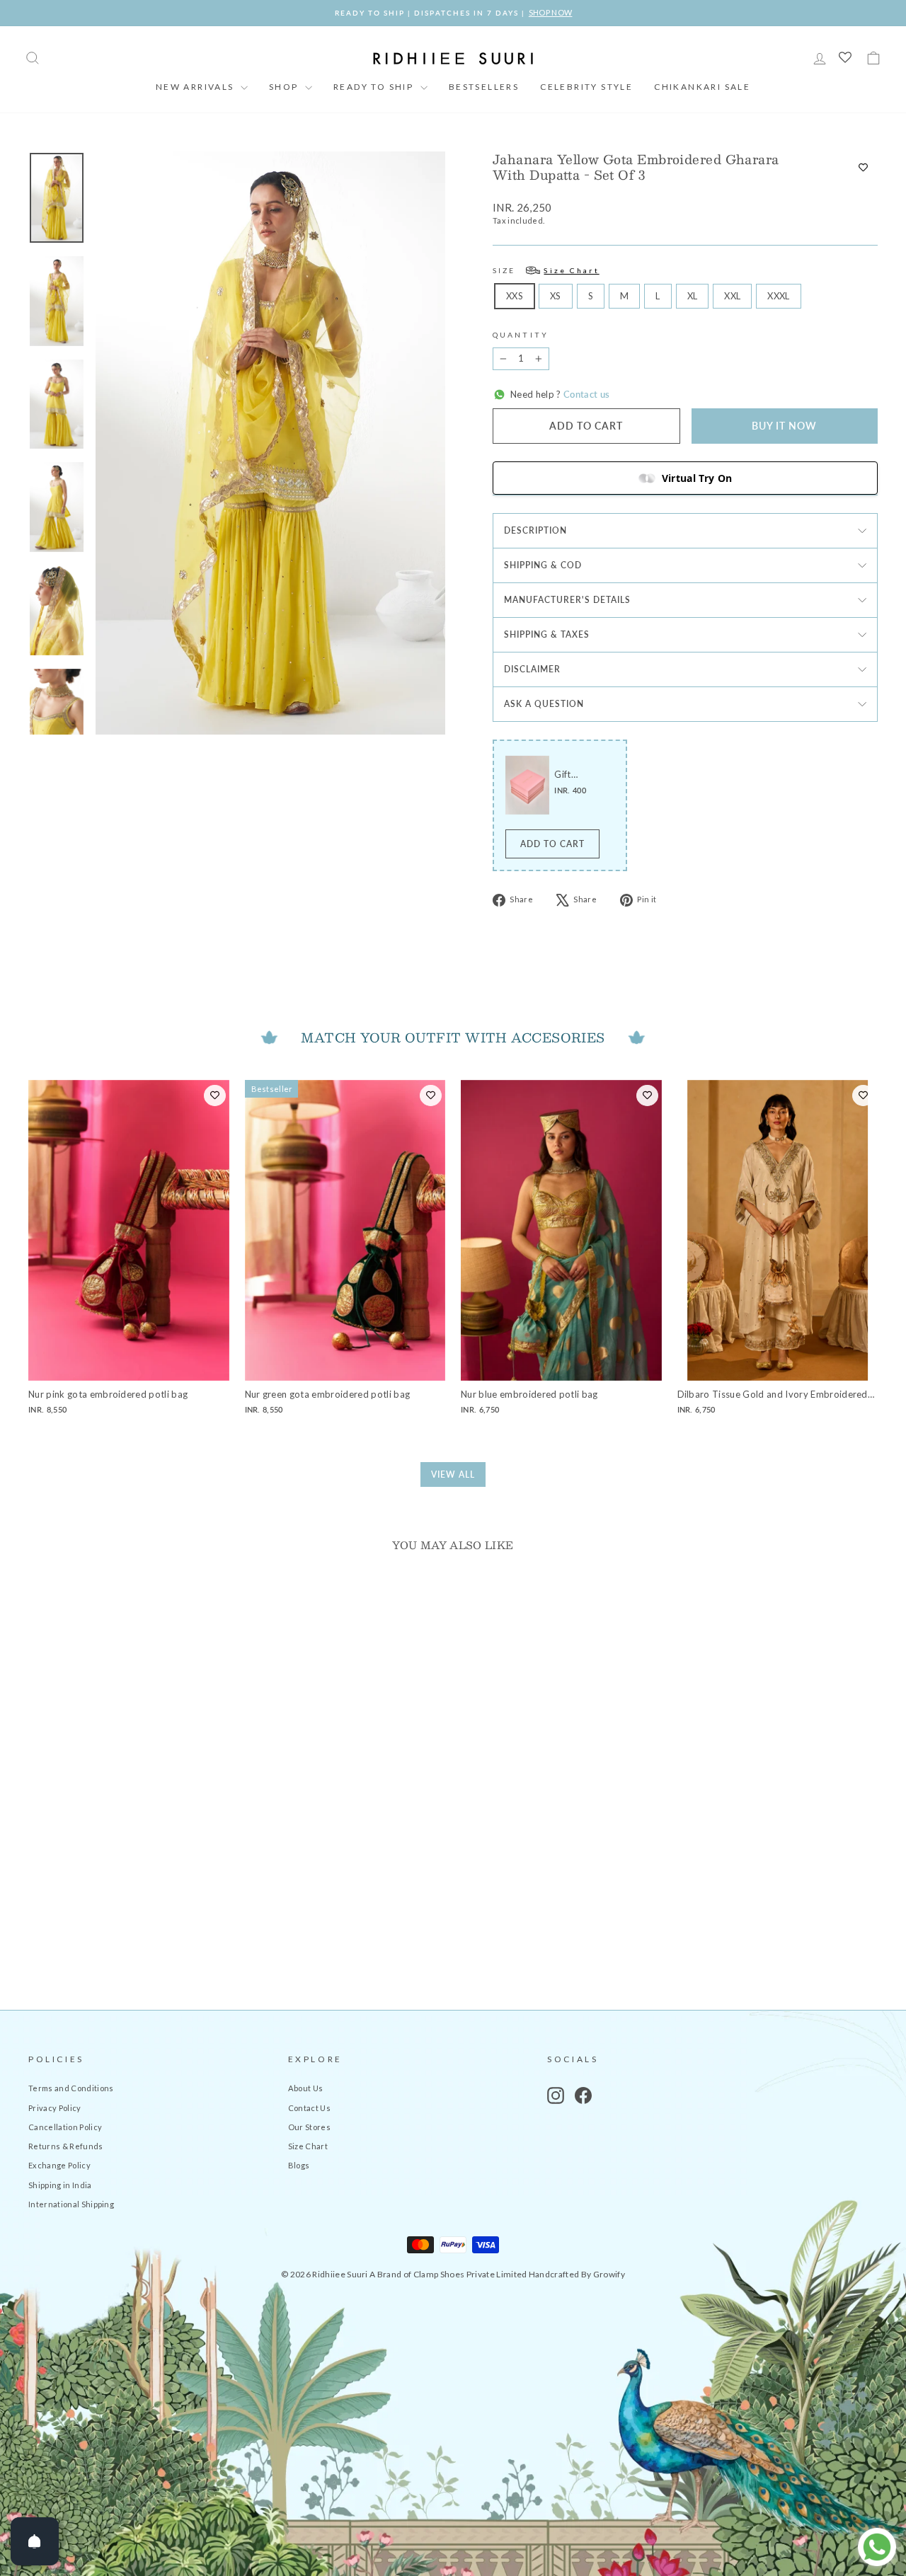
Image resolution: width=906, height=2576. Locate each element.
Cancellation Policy (65, 2127)
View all (453, 1474)
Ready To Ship (375, 87)
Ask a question (544, 704)
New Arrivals (196, 87)
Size (546, 270)
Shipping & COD (543, 565)
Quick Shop (128, 1871)
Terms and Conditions (71, 2088)
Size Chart (308, 2146)
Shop (285, 87)
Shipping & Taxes (547, 634)
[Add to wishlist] (863, 167)
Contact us (586, 394)
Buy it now (784, 426)
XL (693, 296)
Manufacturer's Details (567, 600)
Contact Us (309, 2108)
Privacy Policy (55, 2108)
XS (556, 296)
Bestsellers (484, 87)
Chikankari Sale (702, 87)
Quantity (521, 335)
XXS (515, 296)
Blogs (299, 2165)
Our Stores (309, 2127)
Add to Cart (552, 844)
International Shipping (71, 2204)
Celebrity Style (586, 87)
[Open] (35, 2541)
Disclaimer (532, 669)
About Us (306, 2088)
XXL (732, 296)
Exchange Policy (59, 2165)
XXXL (778, 296)
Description (535, 530)
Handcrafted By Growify (577, 2274)
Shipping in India (60, 2185)
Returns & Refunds (66, 2146)
